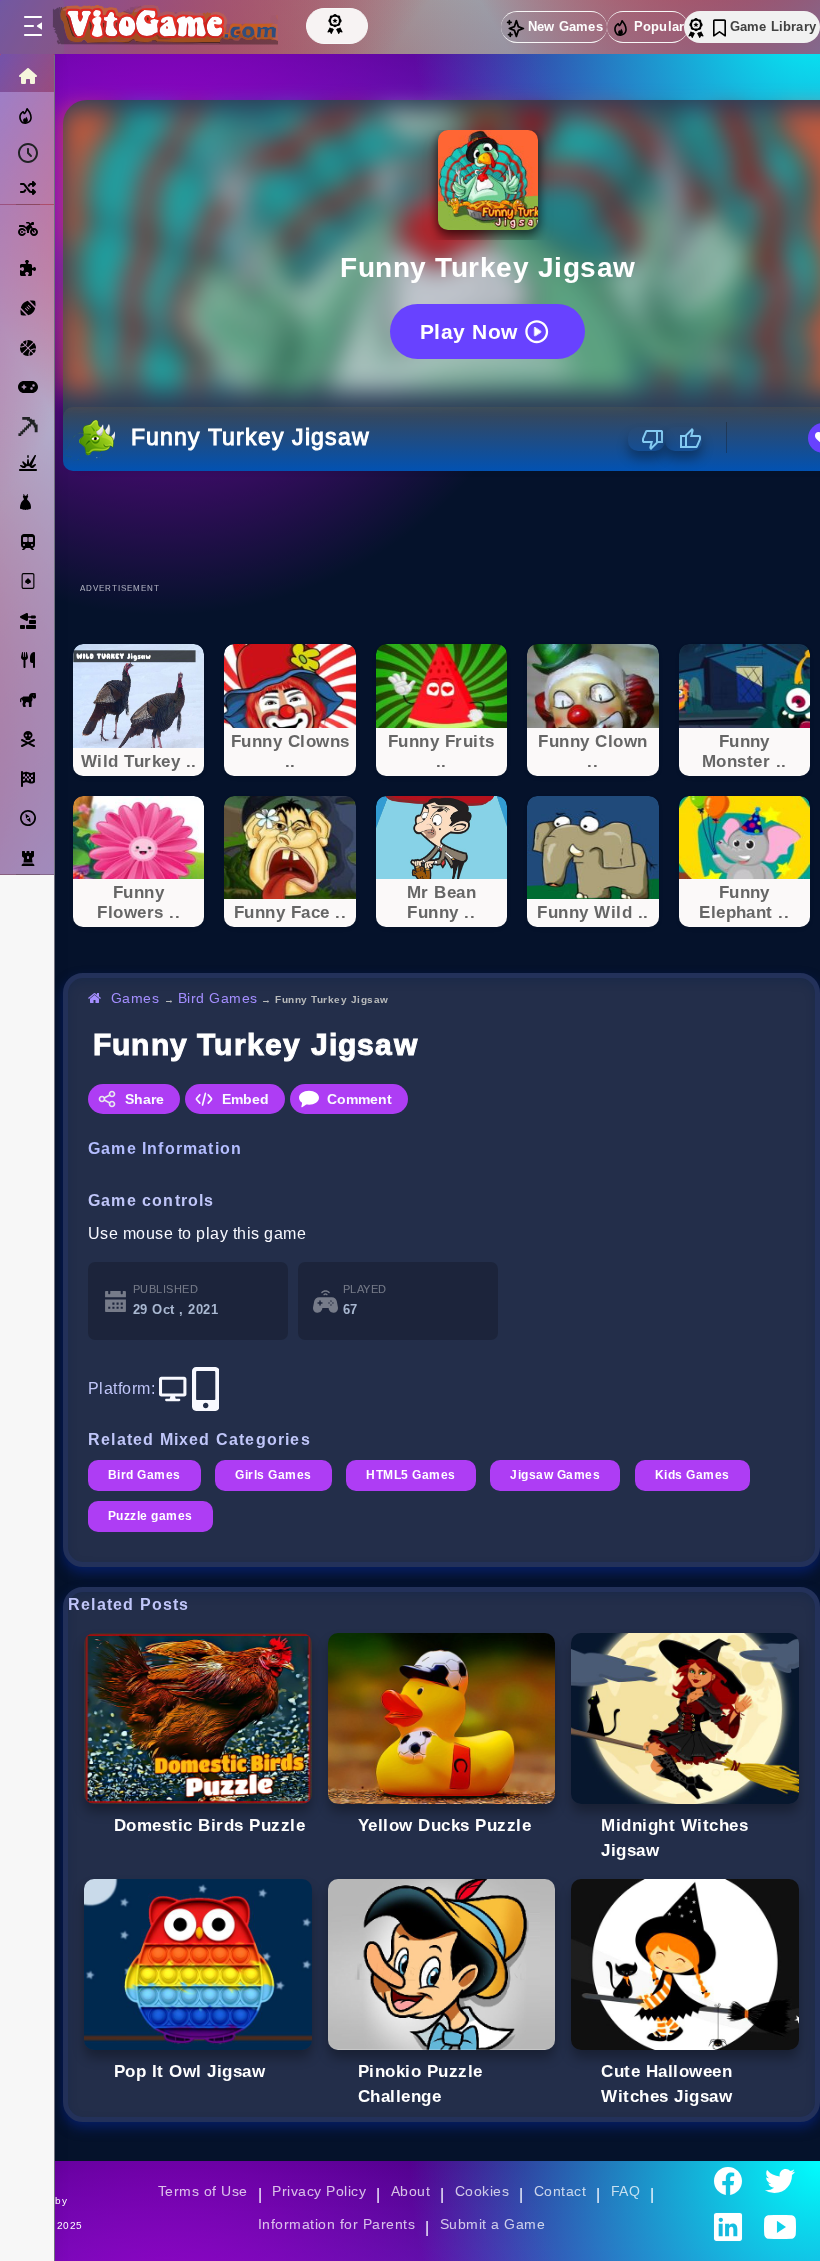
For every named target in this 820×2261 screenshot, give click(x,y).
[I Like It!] (683, 439)
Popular (659, 26)
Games (135, 998)
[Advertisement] (442, 526)
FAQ (626, 2191)
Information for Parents (336, 2224)
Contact (560, 2191)
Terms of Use (203, 2191)
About (410, 2191)
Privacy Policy (319, 2191)
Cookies (482, 2191)
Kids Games (692, 1475)
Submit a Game (492, 2224)
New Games (565, 26)
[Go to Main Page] (164, 27)
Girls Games (273, 1475)
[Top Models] (337, 23)
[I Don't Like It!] (646, 439)
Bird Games (218, 998)
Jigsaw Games (555, 1475)
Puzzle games (150, 1516)
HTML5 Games (410, 1475)
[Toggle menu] (32, 27)
